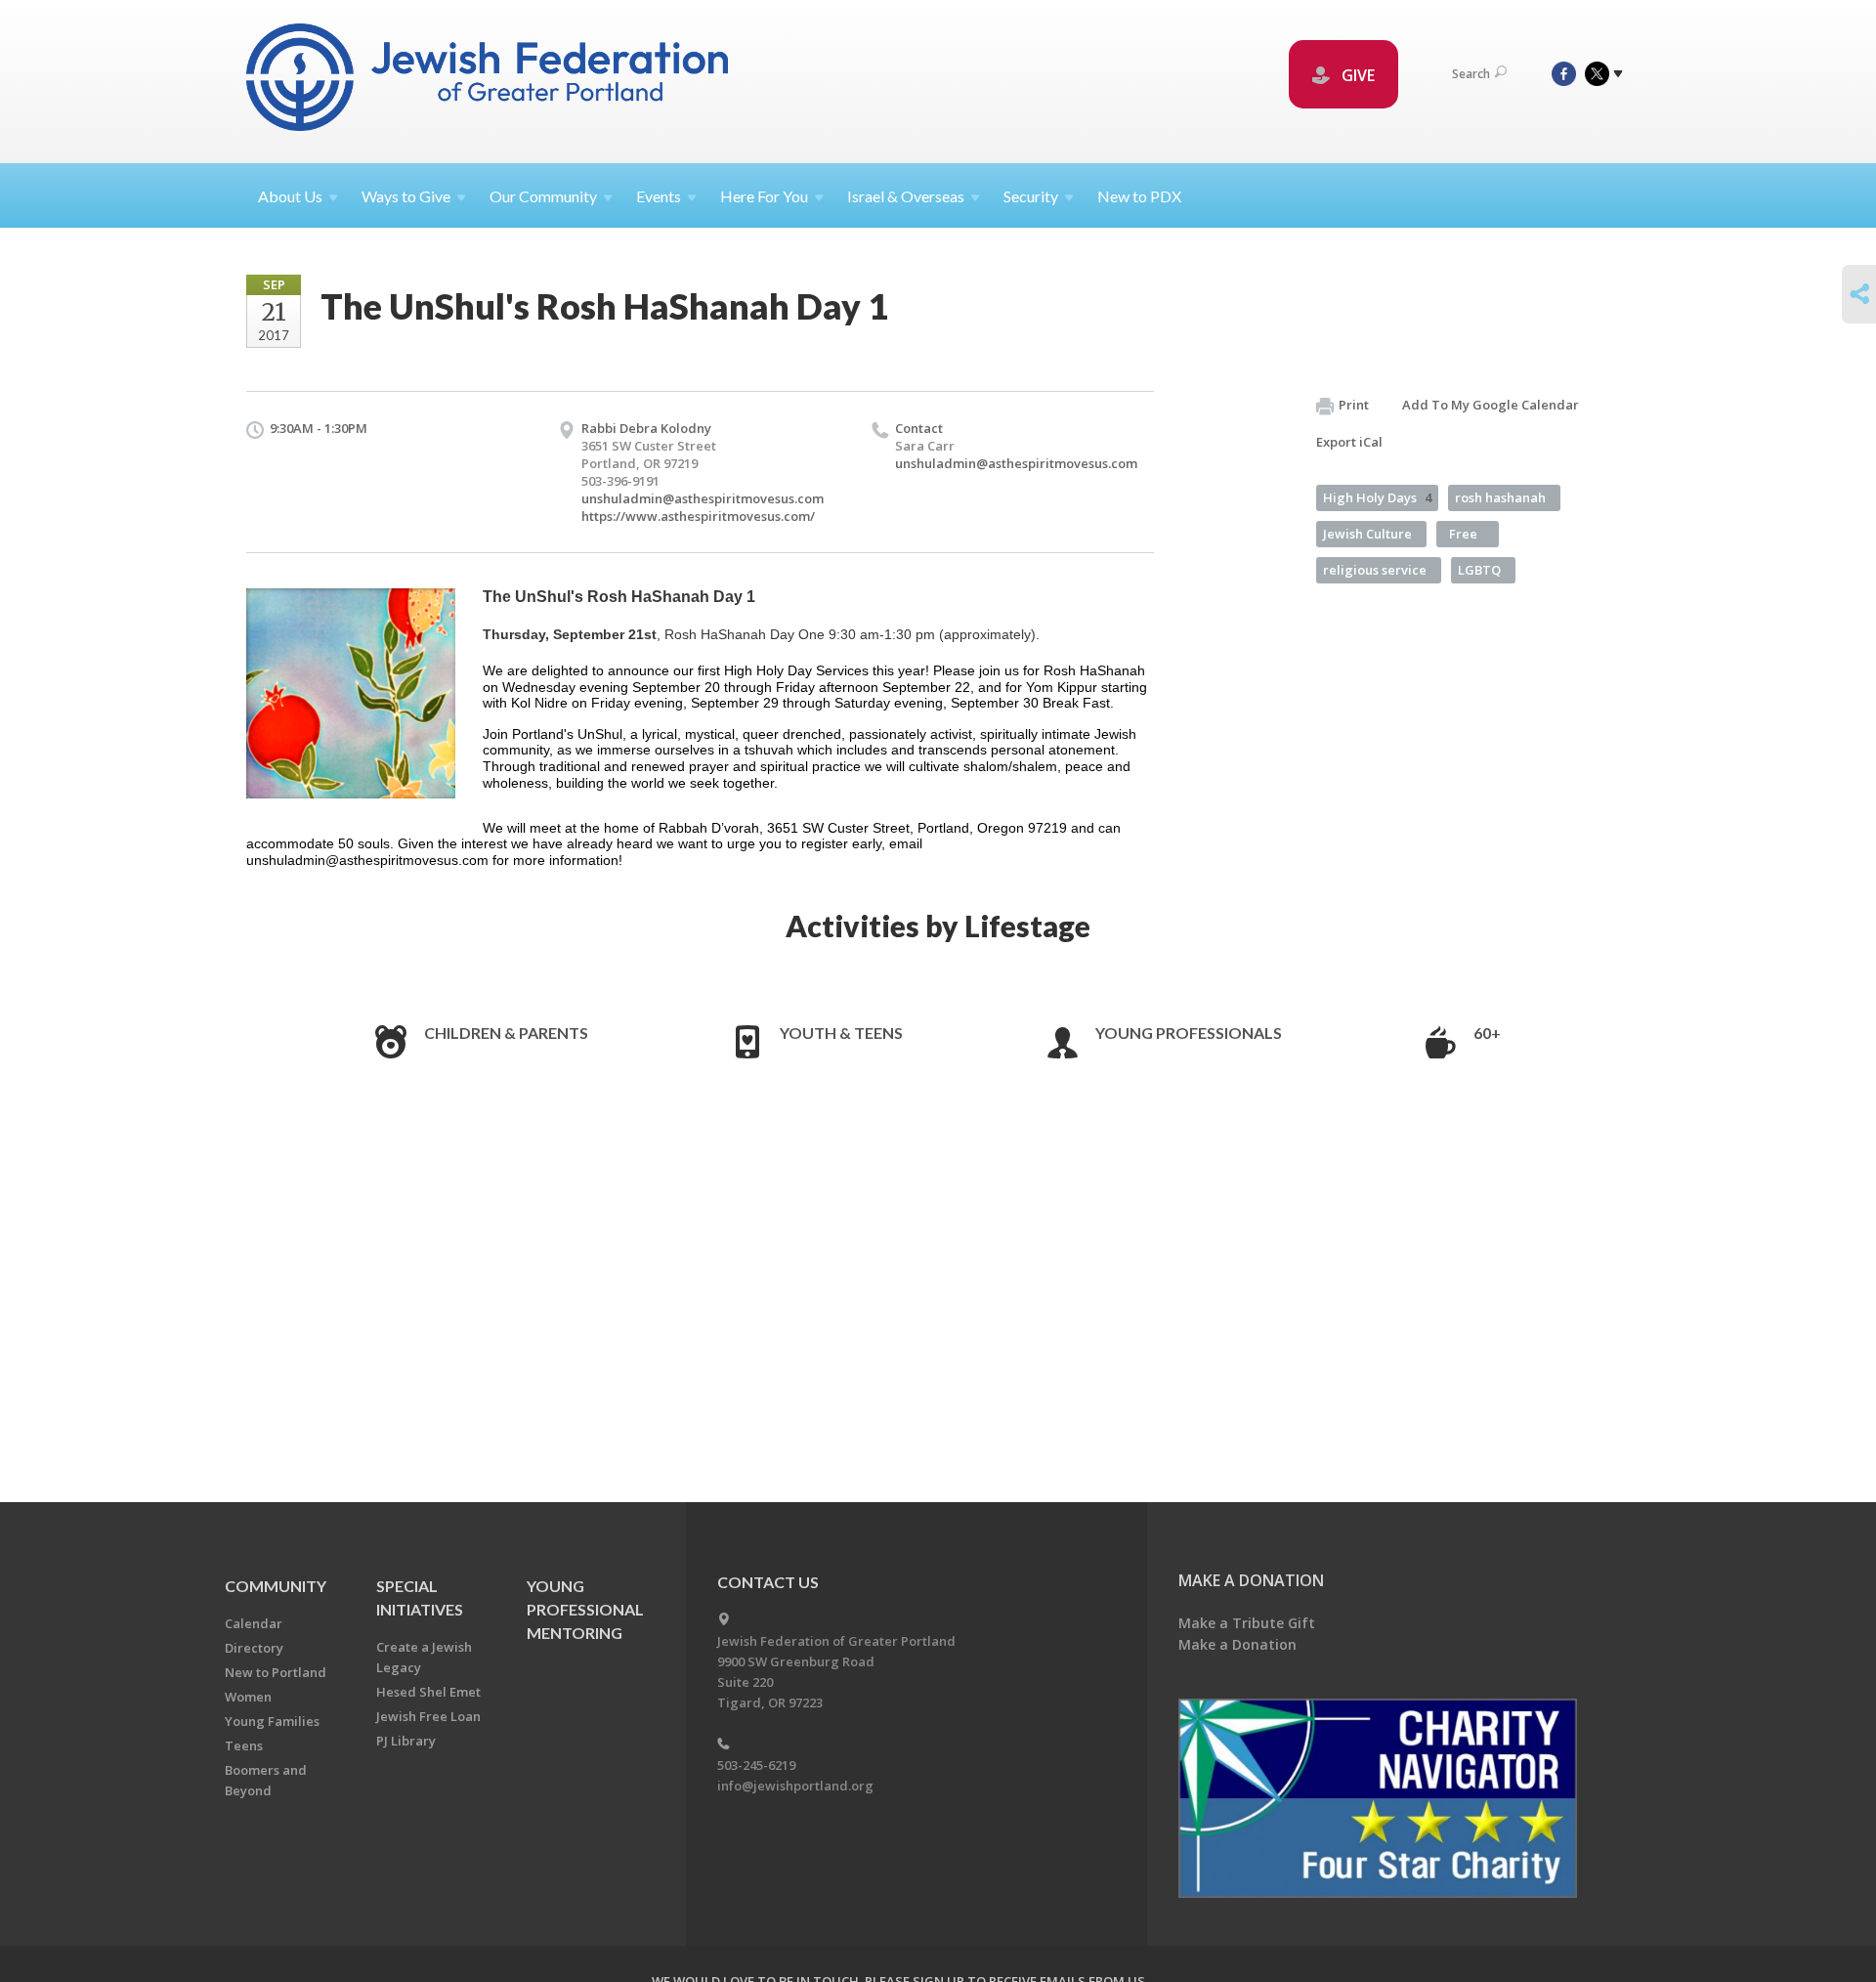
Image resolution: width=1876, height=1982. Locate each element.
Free (1463, 534)
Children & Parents (506, 1033)
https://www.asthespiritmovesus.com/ (698, 516)
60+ (1487, 1033)
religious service (1375, 570)
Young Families (272, 1721)
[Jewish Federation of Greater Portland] (489, 81)
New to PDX (1139, 196)
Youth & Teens (841, 1033)
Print (1354, 405)
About (290, 196)
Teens (244, 1745)
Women (248, 1697)
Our (543, 196)
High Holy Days (1377, 497)
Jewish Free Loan (428, 1716)
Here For (764, 196)
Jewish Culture (1367, 534)
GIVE (1356, 75)
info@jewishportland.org (795, 1786)
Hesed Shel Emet (428, 1692)
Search (1471, 74)
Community (276, 1586)
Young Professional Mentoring (585, 1609)
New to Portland (276, 1672)
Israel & (906, 196)
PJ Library (406, 1741)
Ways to (406, 196)
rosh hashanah (1500, 497)
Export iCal (1349, 442)
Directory (254, 1648)
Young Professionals (1189, 1033)
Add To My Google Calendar (1491, 405)
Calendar (254, 1623)
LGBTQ (1479, 570)
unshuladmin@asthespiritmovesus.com (703, 498)
